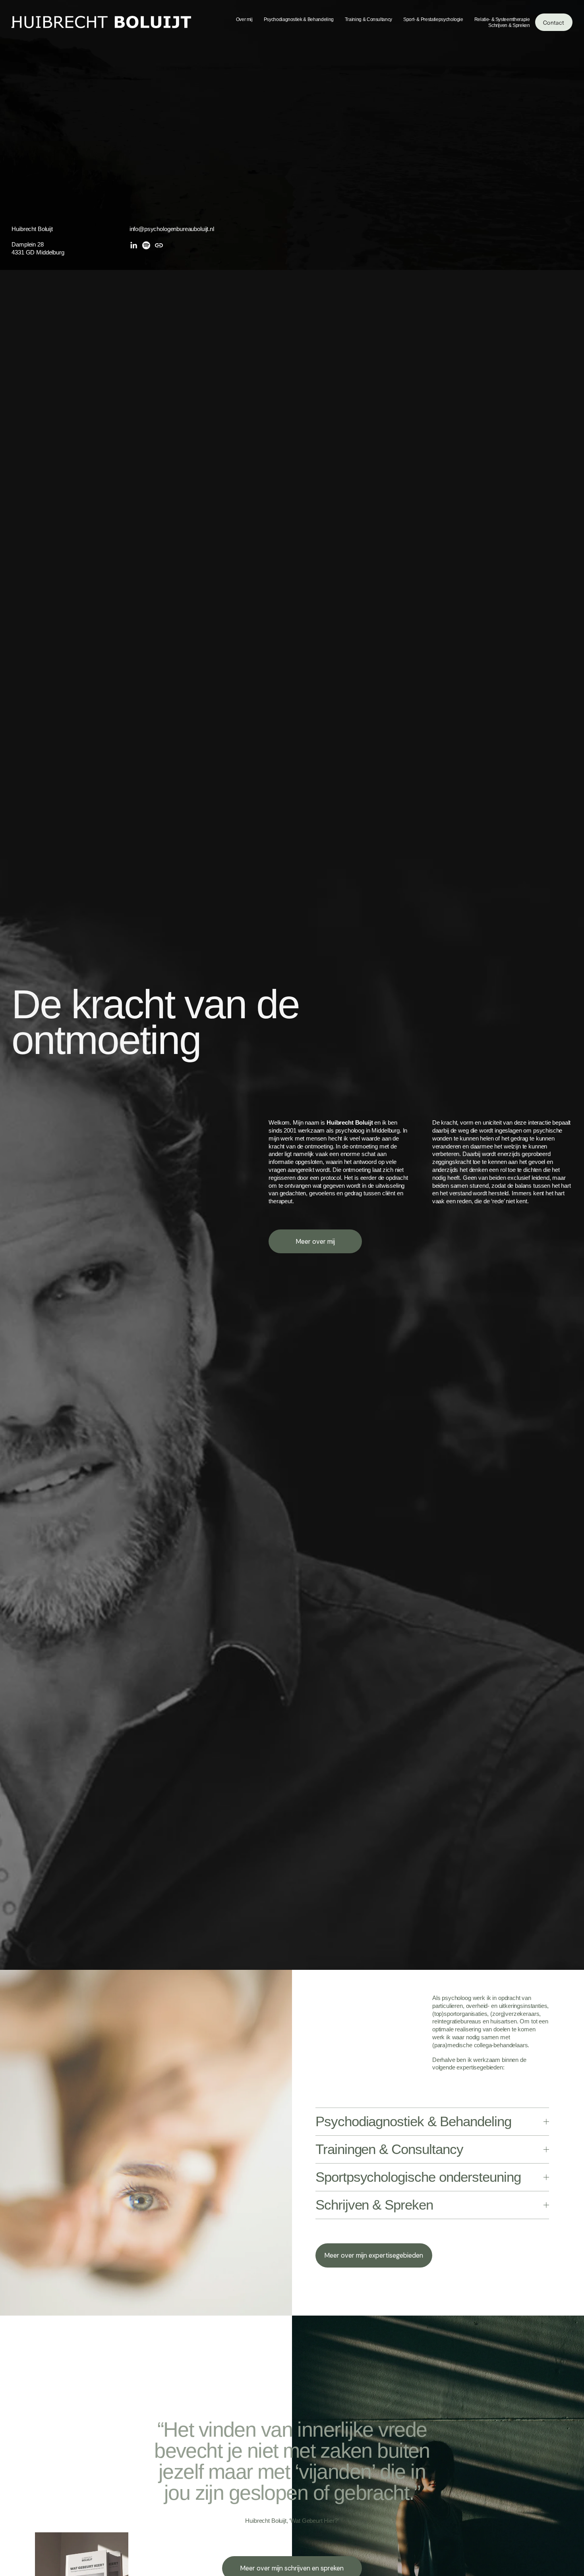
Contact (554, 22)
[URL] (159, 245)
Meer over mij (315, 1242)
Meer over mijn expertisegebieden (374, 2255)
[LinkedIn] (133, 245)
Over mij (244, 19)
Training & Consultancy (368, 19)
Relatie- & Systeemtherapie (502, 19)
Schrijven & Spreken (509, 25)
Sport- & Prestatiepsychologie (433, 19)
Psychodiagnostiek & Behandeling (299, 19)
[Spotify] (146, 245)
